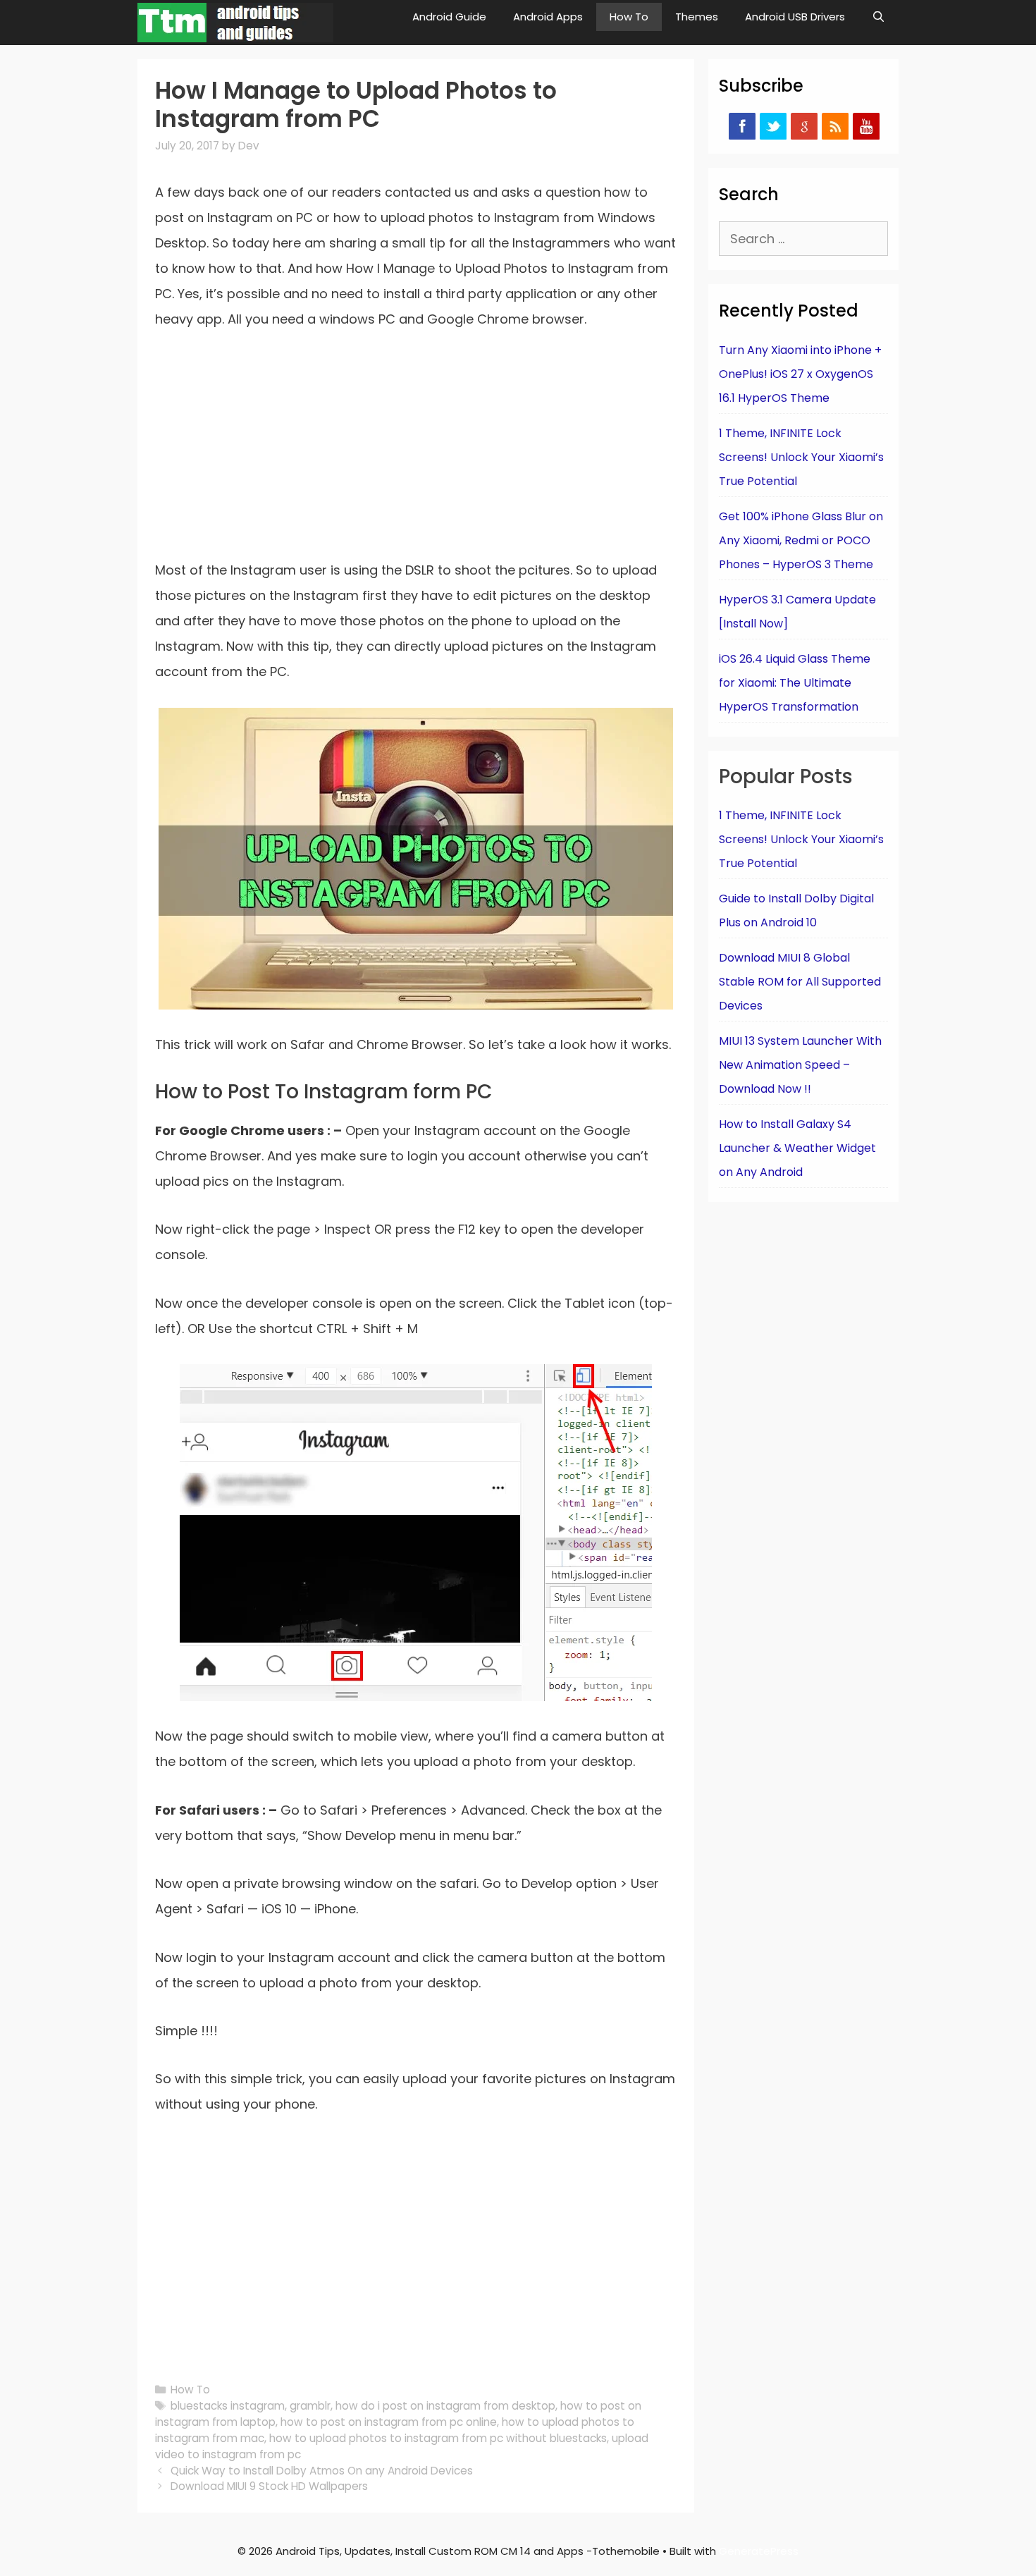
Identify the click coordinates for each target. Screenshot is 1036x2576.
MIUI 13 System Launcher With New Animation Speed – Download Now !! (800, 1065)
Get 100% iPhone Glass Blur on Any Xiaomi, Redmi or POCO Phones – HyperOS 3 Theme (801, 540)
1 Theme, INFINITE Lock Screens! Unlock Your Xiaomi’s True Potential (801, 457)
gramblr (310, 2406)
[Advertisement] (416, 453)
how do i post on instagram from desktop (445, 2406)
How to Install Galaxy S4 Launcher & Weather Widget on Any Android (797, 1148)
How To (629, 17)
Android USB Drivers (795, 17)
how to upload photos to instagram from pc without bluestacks (438, 2438)
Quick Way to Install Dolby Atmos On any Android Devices (322, 2471)
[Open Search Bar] (878, 17)
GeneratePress (759, 2551)
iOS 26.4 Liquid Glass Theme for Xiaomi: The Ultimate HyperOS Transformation (795, 683)
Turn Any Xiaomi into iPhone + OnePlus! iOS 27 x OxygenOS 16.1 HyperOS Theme (800, 374)
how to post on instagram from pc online (389, 2422)
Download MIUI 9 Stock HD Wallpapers (269, 2486)
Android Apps (548, 17)
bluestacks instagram (228, 2406)
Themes (697, 17)
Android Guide (449, 17)
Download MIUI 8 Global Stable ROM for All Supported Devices (800, 982)
